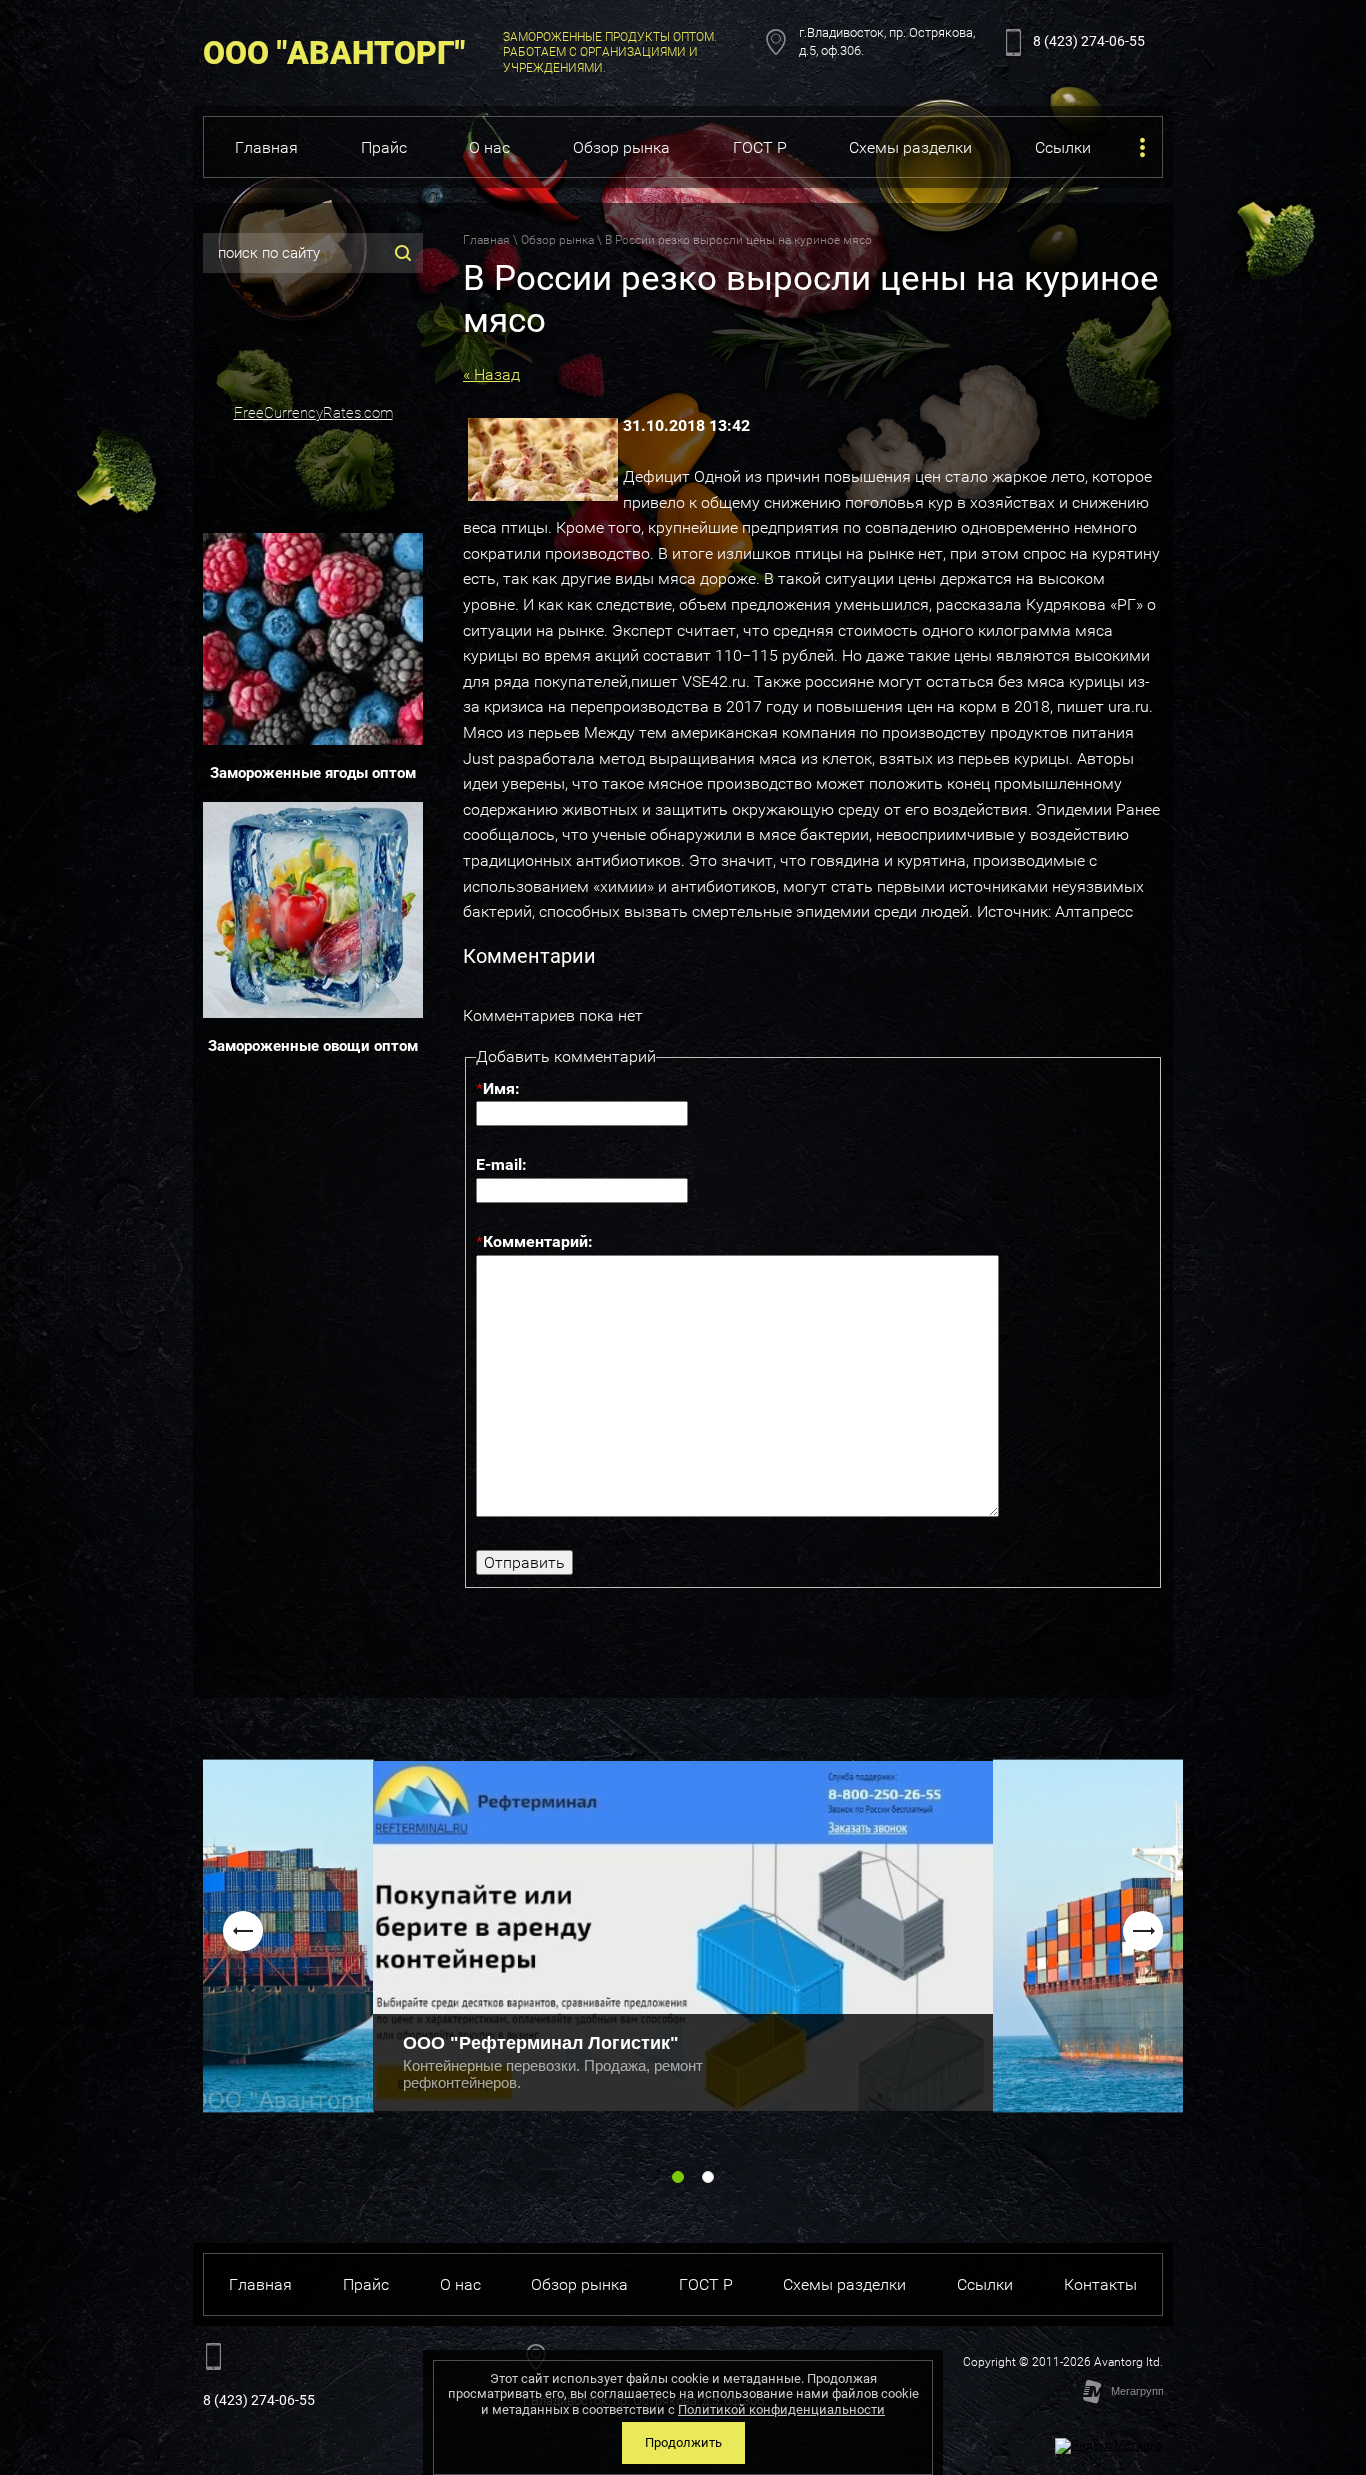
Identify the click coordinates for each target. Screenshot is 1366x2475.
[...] (1142, 147)
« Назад (491, 374)
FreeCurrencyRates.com (313, 413)
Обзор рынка (557, 240)
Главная (486, 240)
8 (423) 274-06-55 (1089, 41)
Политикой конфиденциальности (781, 2409)
